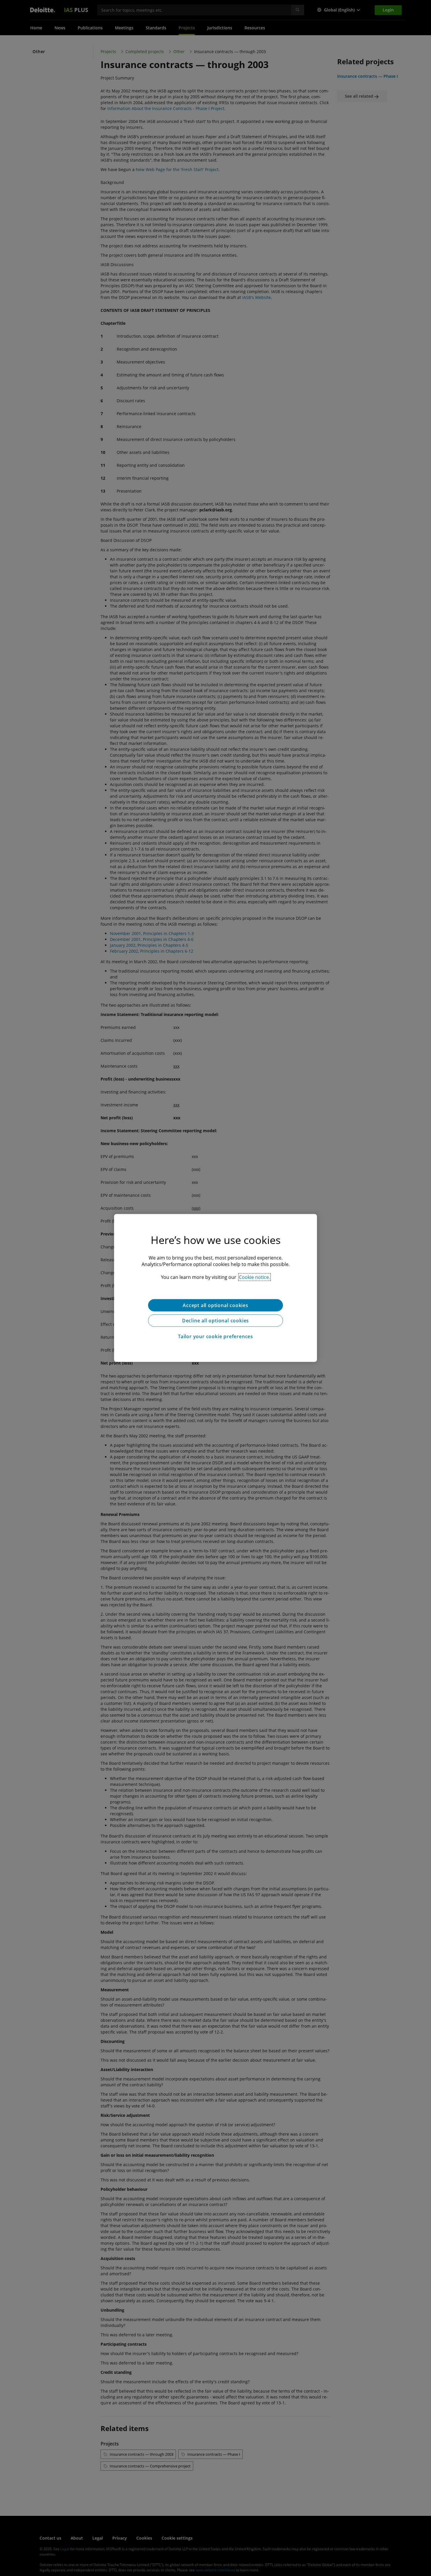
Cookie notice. (254, 1277)
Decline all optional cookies (215, 1321)
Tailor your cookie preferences (215, 1336)
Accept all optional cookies (215, 1305)
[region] (215, 1288)
